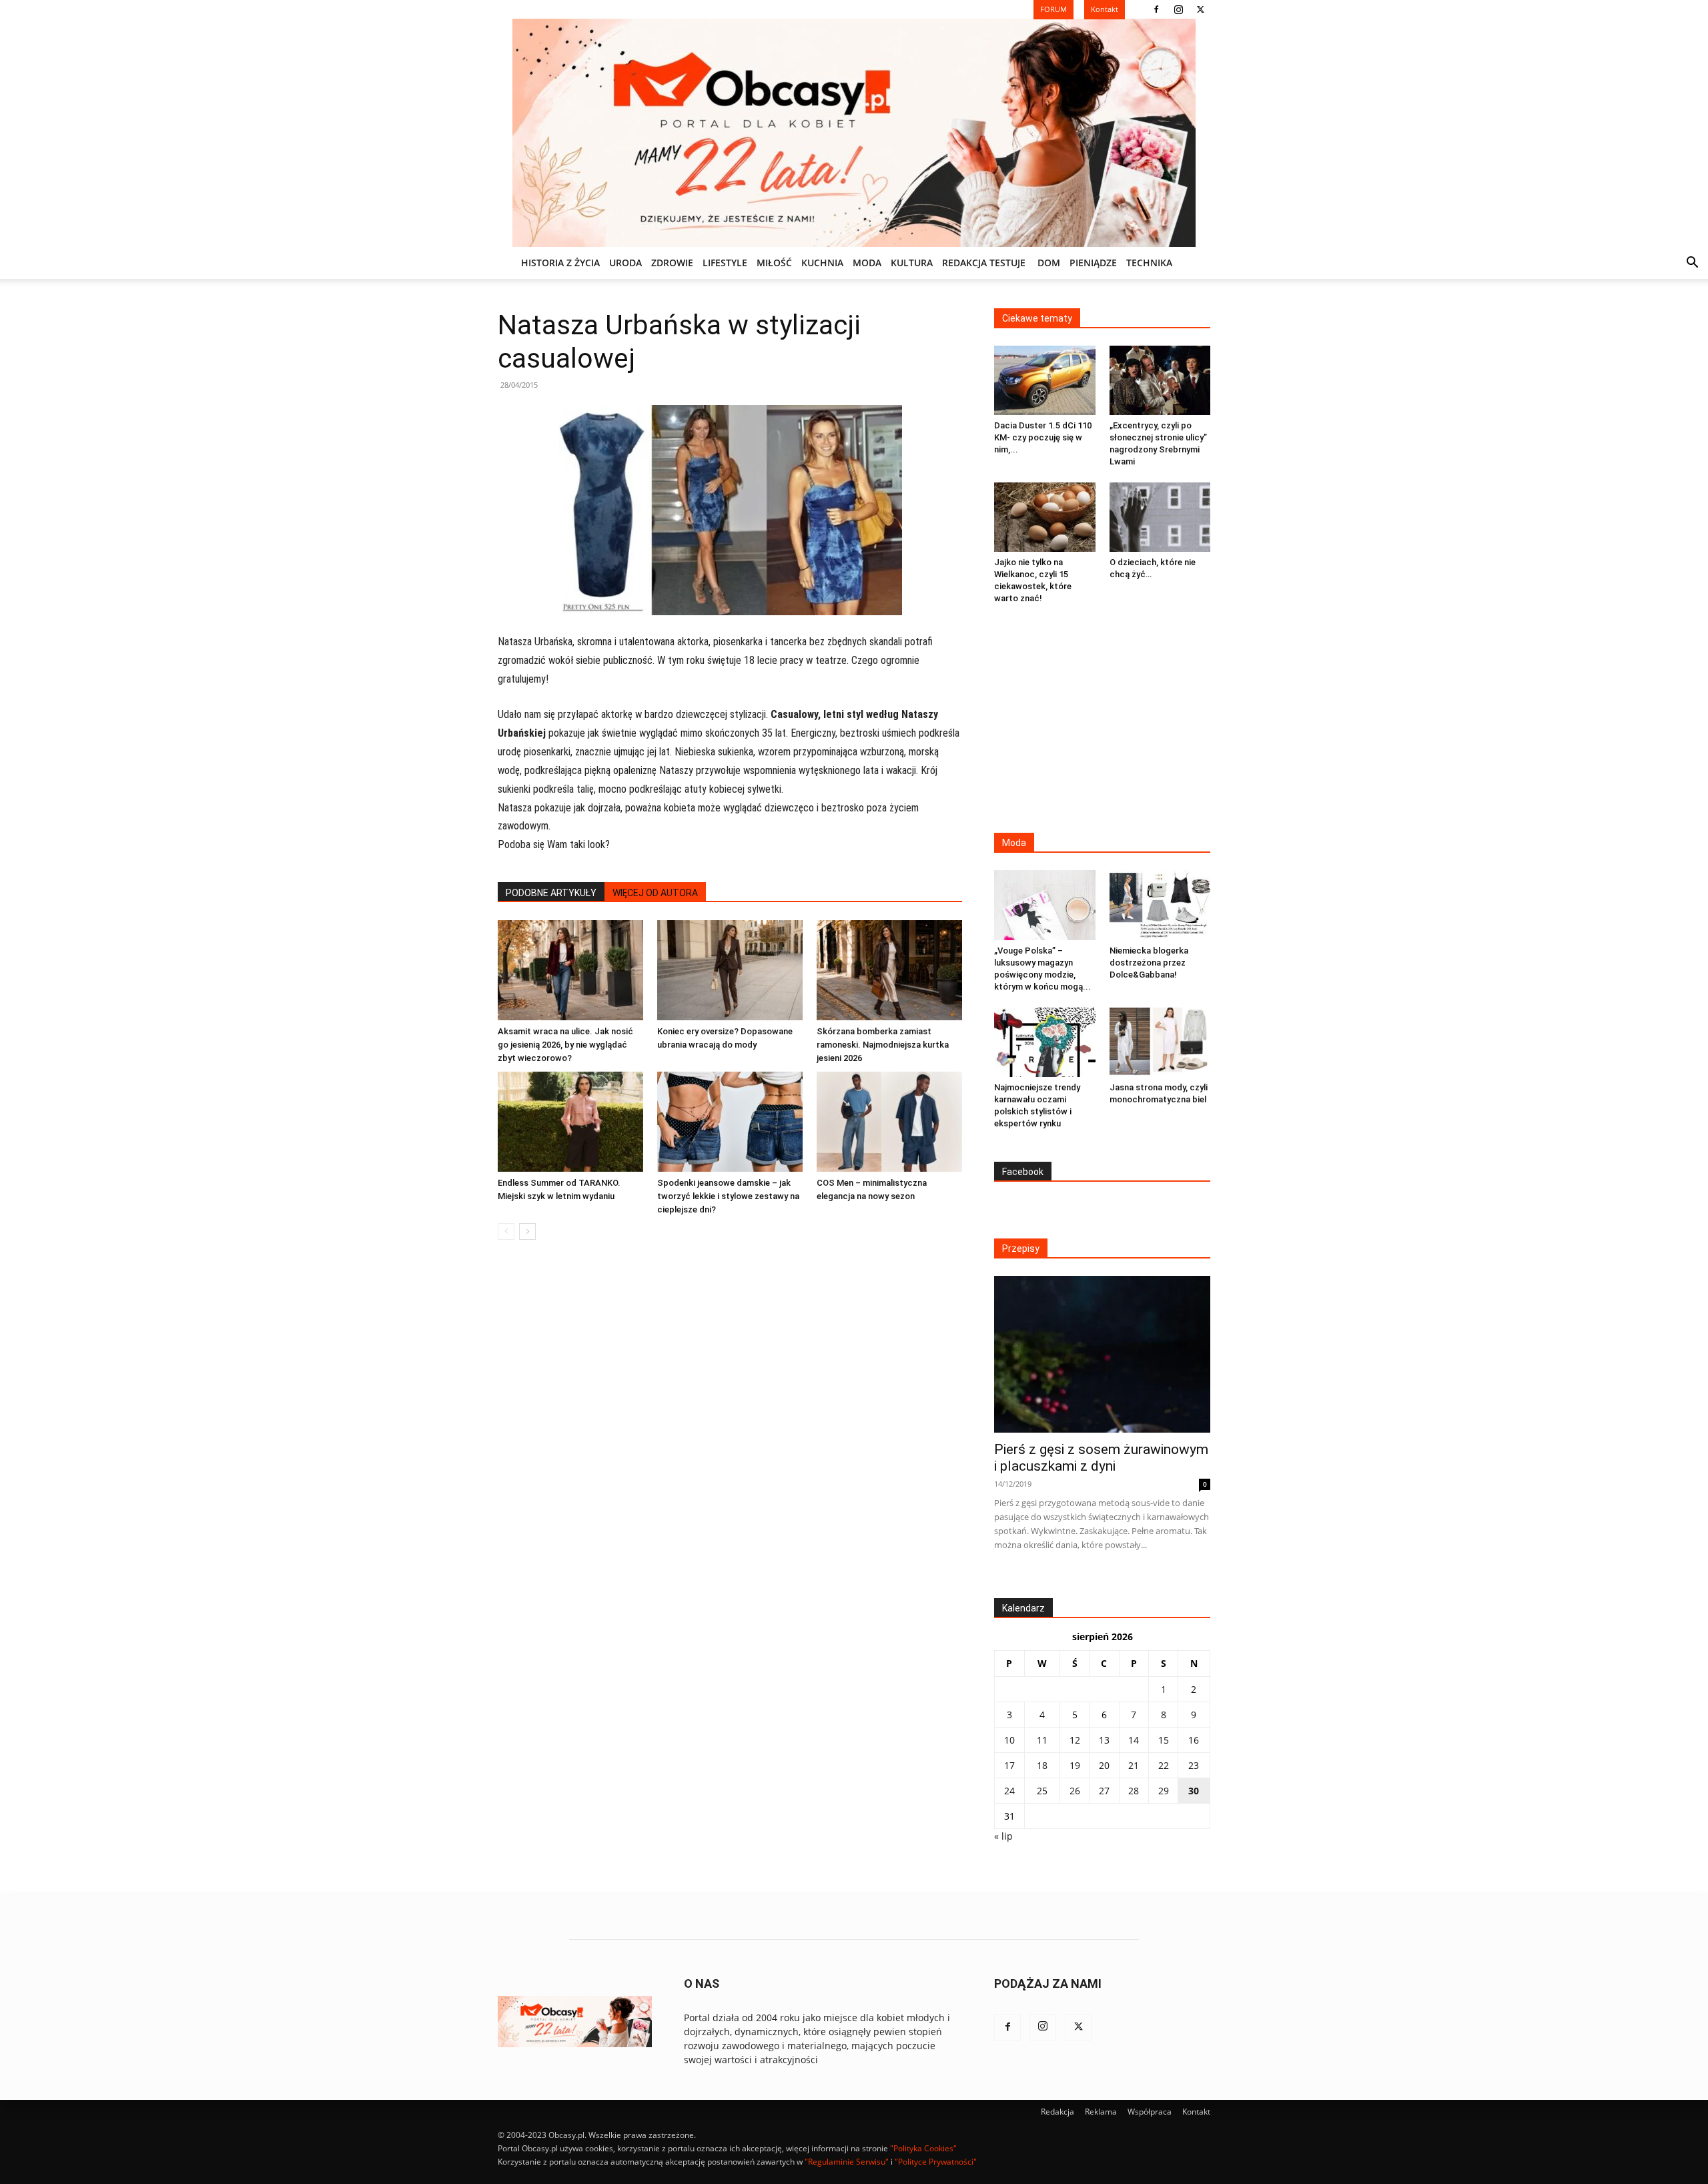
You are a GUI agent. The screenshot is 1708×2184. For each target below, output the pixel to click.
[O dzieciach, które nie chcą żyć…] (1160, 517)
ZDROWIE (672, 263)
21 (1134, 1765)
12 (1075, 1740)
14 (1134, 1740)
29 (1164, 1791)
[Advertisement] (1102, 720)
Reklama (1101, 2112)
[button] (1692, 264)
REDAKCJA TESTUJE (984, 263)
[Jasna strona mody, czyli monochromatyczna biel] (1160, 1042)
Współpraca (1150, 2112)
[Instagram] (1178, 9)
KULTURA (912, 263)
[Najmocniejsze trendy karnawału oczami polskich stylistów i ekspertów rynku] (1045, 1042)
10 (1009, 1740)
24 (1009, 1791)
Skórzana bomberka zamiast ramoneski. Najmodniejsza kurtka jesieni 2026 (883, 1045)
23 (1194, 1765)
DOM (1049, 263)
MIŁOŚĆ (774, 263)
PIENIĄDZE (1093, 263)
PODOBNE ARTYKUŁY (551, 893)
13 (1104, 1740)
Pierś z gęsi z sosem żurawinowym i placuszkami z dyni (1101, 1458)
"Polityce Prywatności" (936, 2162)
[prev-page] (506, 1231)
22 (1164, 1765)
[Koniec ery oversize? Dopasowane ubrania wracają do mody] (730, 970)
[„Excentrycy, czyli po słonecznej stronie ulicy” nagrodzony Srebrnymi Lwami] (1160, 380)
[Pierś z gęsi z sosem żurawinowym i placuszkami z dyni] (1102, 1354)
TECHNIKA (1149, 263)
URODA (625, 263)
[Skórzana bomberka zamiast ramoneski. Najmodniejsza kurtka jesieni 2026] (889, 970)
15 (1164, 1740)
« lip (1003, 1836)
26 (1075, 1791)
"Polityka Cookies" (923, 2148)
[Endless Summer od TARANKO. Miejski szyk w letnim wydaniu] (570, 1122)
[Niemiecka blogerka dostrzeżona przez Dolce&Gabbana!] (1160, 905)
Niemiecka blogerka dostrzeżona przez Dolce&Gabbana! (1149, 963)
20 (1104, 1765)
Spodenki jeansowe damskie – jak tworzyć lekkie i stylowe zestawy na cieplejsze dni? (728, 1196)
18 (1042, 1765)
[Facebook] (1156, 9)
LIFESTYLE (725, 263)
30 (1194, 1791)
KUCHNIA (822, 263)
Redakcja (1057, 2112)
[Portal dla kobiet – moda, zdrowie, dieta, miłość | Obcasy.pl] (854, 133)
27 (1104, 1791)
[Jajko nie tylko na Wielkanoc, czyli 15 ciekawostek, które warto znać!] (1045, 517)
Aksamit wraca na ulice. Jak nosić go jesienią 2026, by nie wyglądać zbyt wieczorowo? (565, 1045)
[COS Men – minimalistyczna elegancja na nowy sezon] (889, 1122)
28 (1134, 1791)
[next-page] (527, 1231)
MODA (867, 263)
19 (1075, 1765)
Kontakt (1196, 2112)
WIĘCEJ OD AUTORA (655, 893)
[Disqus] (730, 1453)
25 (1042, 1791)
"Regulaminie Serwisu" (847, 2162)
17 (1009, 1765)
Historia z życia (560, 263)
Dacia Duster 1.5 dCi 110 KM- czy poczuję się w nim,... (1043, 437)
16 (1194, 1740)
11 (1042, 1740)
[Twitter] (1200, 9)
